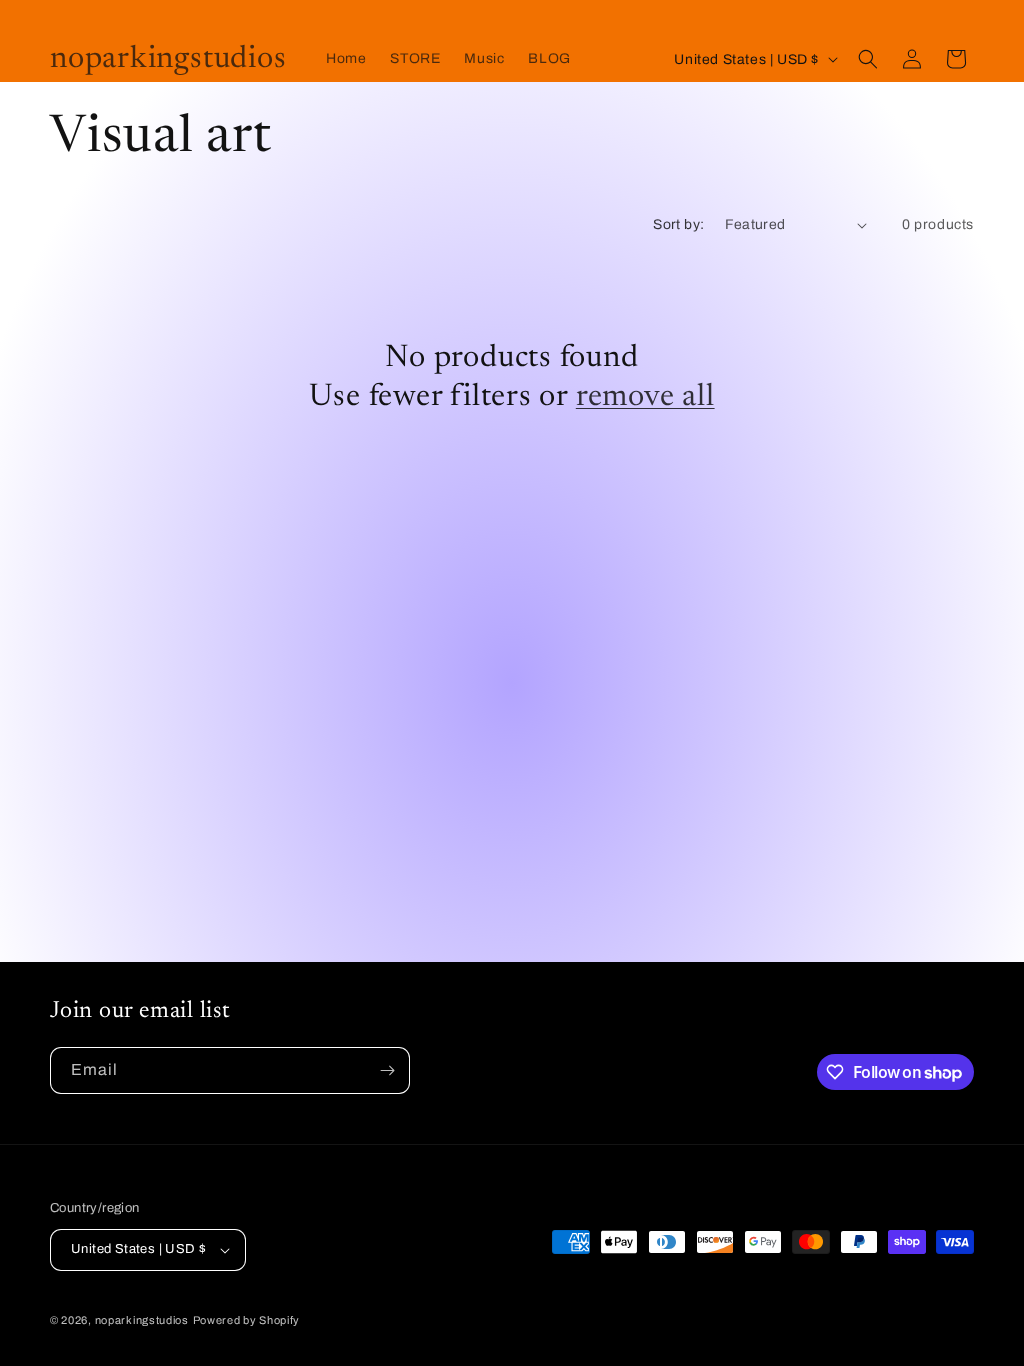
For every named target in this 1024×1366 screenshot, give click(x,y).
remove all (645, 397)
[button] (868, 59)
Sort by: (678, 224)
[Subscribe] (387, 1070)
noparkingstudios (142, 1320)
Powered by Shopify (247, 1320)
